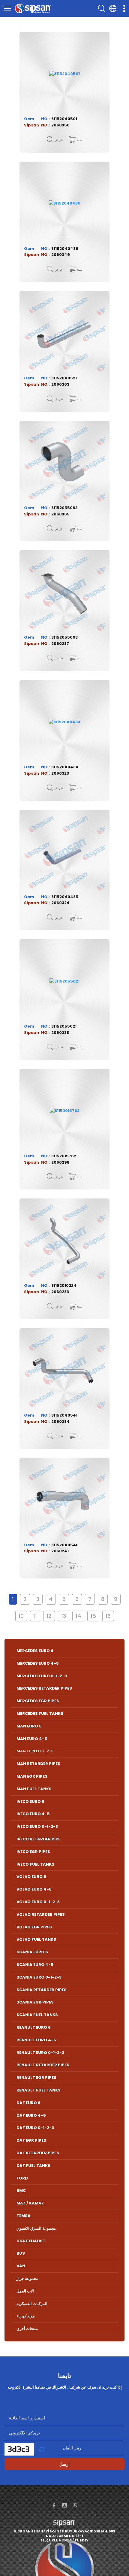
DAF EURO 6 (28, 2103)
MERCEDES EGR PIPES (38, 1701)
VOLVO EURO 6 (31, 1877)
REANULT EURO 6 (34, 2027)
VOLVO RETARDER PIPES (41, 1914)
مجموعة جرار (27, 2278)
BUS (21, 2253)
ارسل (64, 2464)
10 (21, 1616)
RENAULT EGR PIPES (36, 2078)
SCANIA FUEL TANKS (37, 2015)
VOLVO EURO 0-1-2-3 (38, 1902)
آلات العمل (25, 2291)
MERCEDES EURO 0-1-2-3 (42, 1676)
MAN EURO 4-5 (32, 1739)
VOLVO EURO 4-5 (34, 1889)
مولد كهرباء (26, 2316)
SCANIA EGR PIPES (35, 2002)
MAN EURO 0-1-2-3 (35, 1751)
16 (108, 1616)
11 (35, 1616)
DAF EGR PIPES (31, 2140)
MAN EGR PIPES (32, 1776)
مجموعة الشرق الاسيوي (36, 2228)
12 (49, 1616)
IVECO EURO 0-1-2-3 (37, 1826)
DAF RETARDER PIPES (38, 2153)
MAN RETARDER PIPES (38, 1764)
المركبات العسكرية (32, 2304)
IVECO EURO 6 (30, 1801)
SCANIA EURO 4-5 (35, 1965)
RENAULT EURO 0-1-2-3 (40, 2053)
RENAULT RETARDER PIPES (43, 2065)
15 (93, 1616)
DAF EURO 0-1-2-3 (35, 2128)
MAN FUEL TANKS (34, 1789)
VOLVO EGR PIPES (34, 1927)
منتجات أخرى (27, 2329)
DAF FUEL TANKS (33, 2166)
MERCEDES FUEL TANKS (40, 1713)
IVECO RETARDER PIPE (38, 1839)
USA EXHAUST (31, 2241)
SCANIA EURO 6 (32, 1952)
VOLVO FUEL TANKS (36, 1939)
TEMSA (24, 2216)
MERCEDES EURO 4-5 (38, 1663)
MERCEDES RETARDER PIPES (44, 1688)
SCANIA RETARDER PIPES (42, 1990)
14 (78, 1616)
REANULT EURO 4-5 (36, 2040)
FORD (22, 2178)
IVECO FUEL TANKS (35, 1864)
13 (64, 1616)
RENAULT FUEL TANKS (39, 2090)
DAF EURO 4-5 (31, 2115)
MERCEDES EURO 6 (35, 1651)
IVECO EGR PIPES (33, 1852)
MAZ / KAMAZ (30, 2203)
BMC (21, 2190)
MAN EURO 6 (29, 1726)
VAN (21, 2266)
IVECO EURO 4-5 (33, 1814)
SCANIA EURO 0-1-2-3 (39, 1977)
